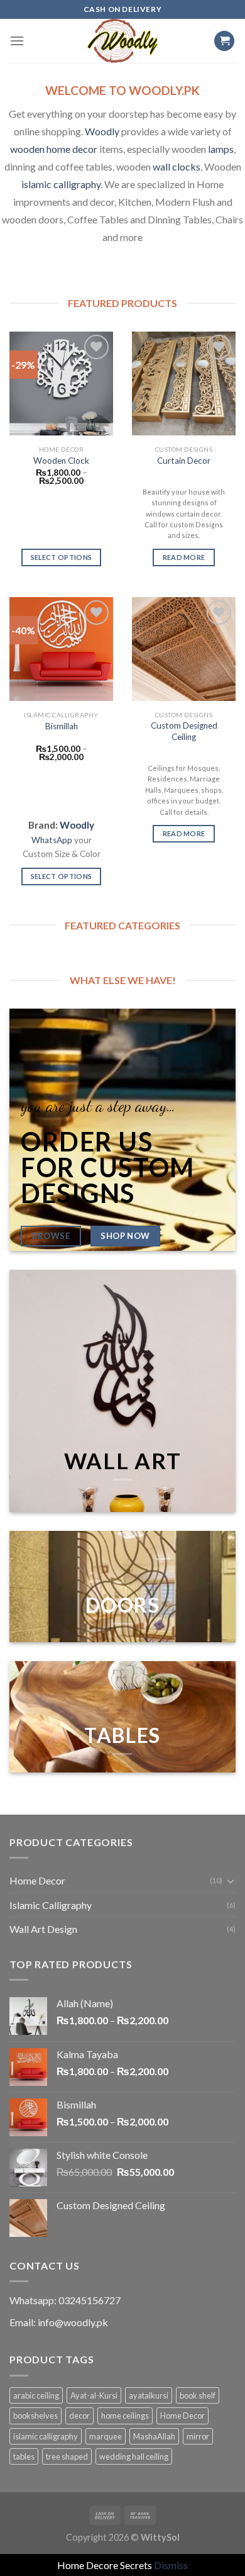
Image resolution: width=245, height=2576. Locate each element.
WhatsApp (52, 840)
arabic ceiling (36, 2395)
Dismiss (171, 2565)
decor (79, 2416)
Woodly (102, 131)
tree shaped (67, 2456)
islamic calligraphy (61, 184)
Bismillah (62, 726)
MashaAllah (154, 2436)
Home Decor (37, 1880)
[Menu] (17, 41)
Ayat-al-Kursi (94, 2395)
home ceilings (125, 2416)
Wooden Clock (61, 461)
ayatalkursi (149, 2395)
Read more (184, 557)
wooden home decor (54, 149)
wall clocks (177, 166)
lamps (221, 149)
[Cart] (224, 41)
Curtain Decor (184, 461)
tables (24, 2456)
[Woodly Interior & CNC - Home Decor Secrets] (122, 41)
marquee (106, 2436)
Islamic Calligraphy (51, 1905)
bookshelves (35, 2416)
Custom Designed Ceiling (184, 731)
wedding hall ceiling (134, 2456)
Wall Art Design (43, 1929)
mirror (198, 2436)
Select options (62, 557)
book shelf (198, 2395)
